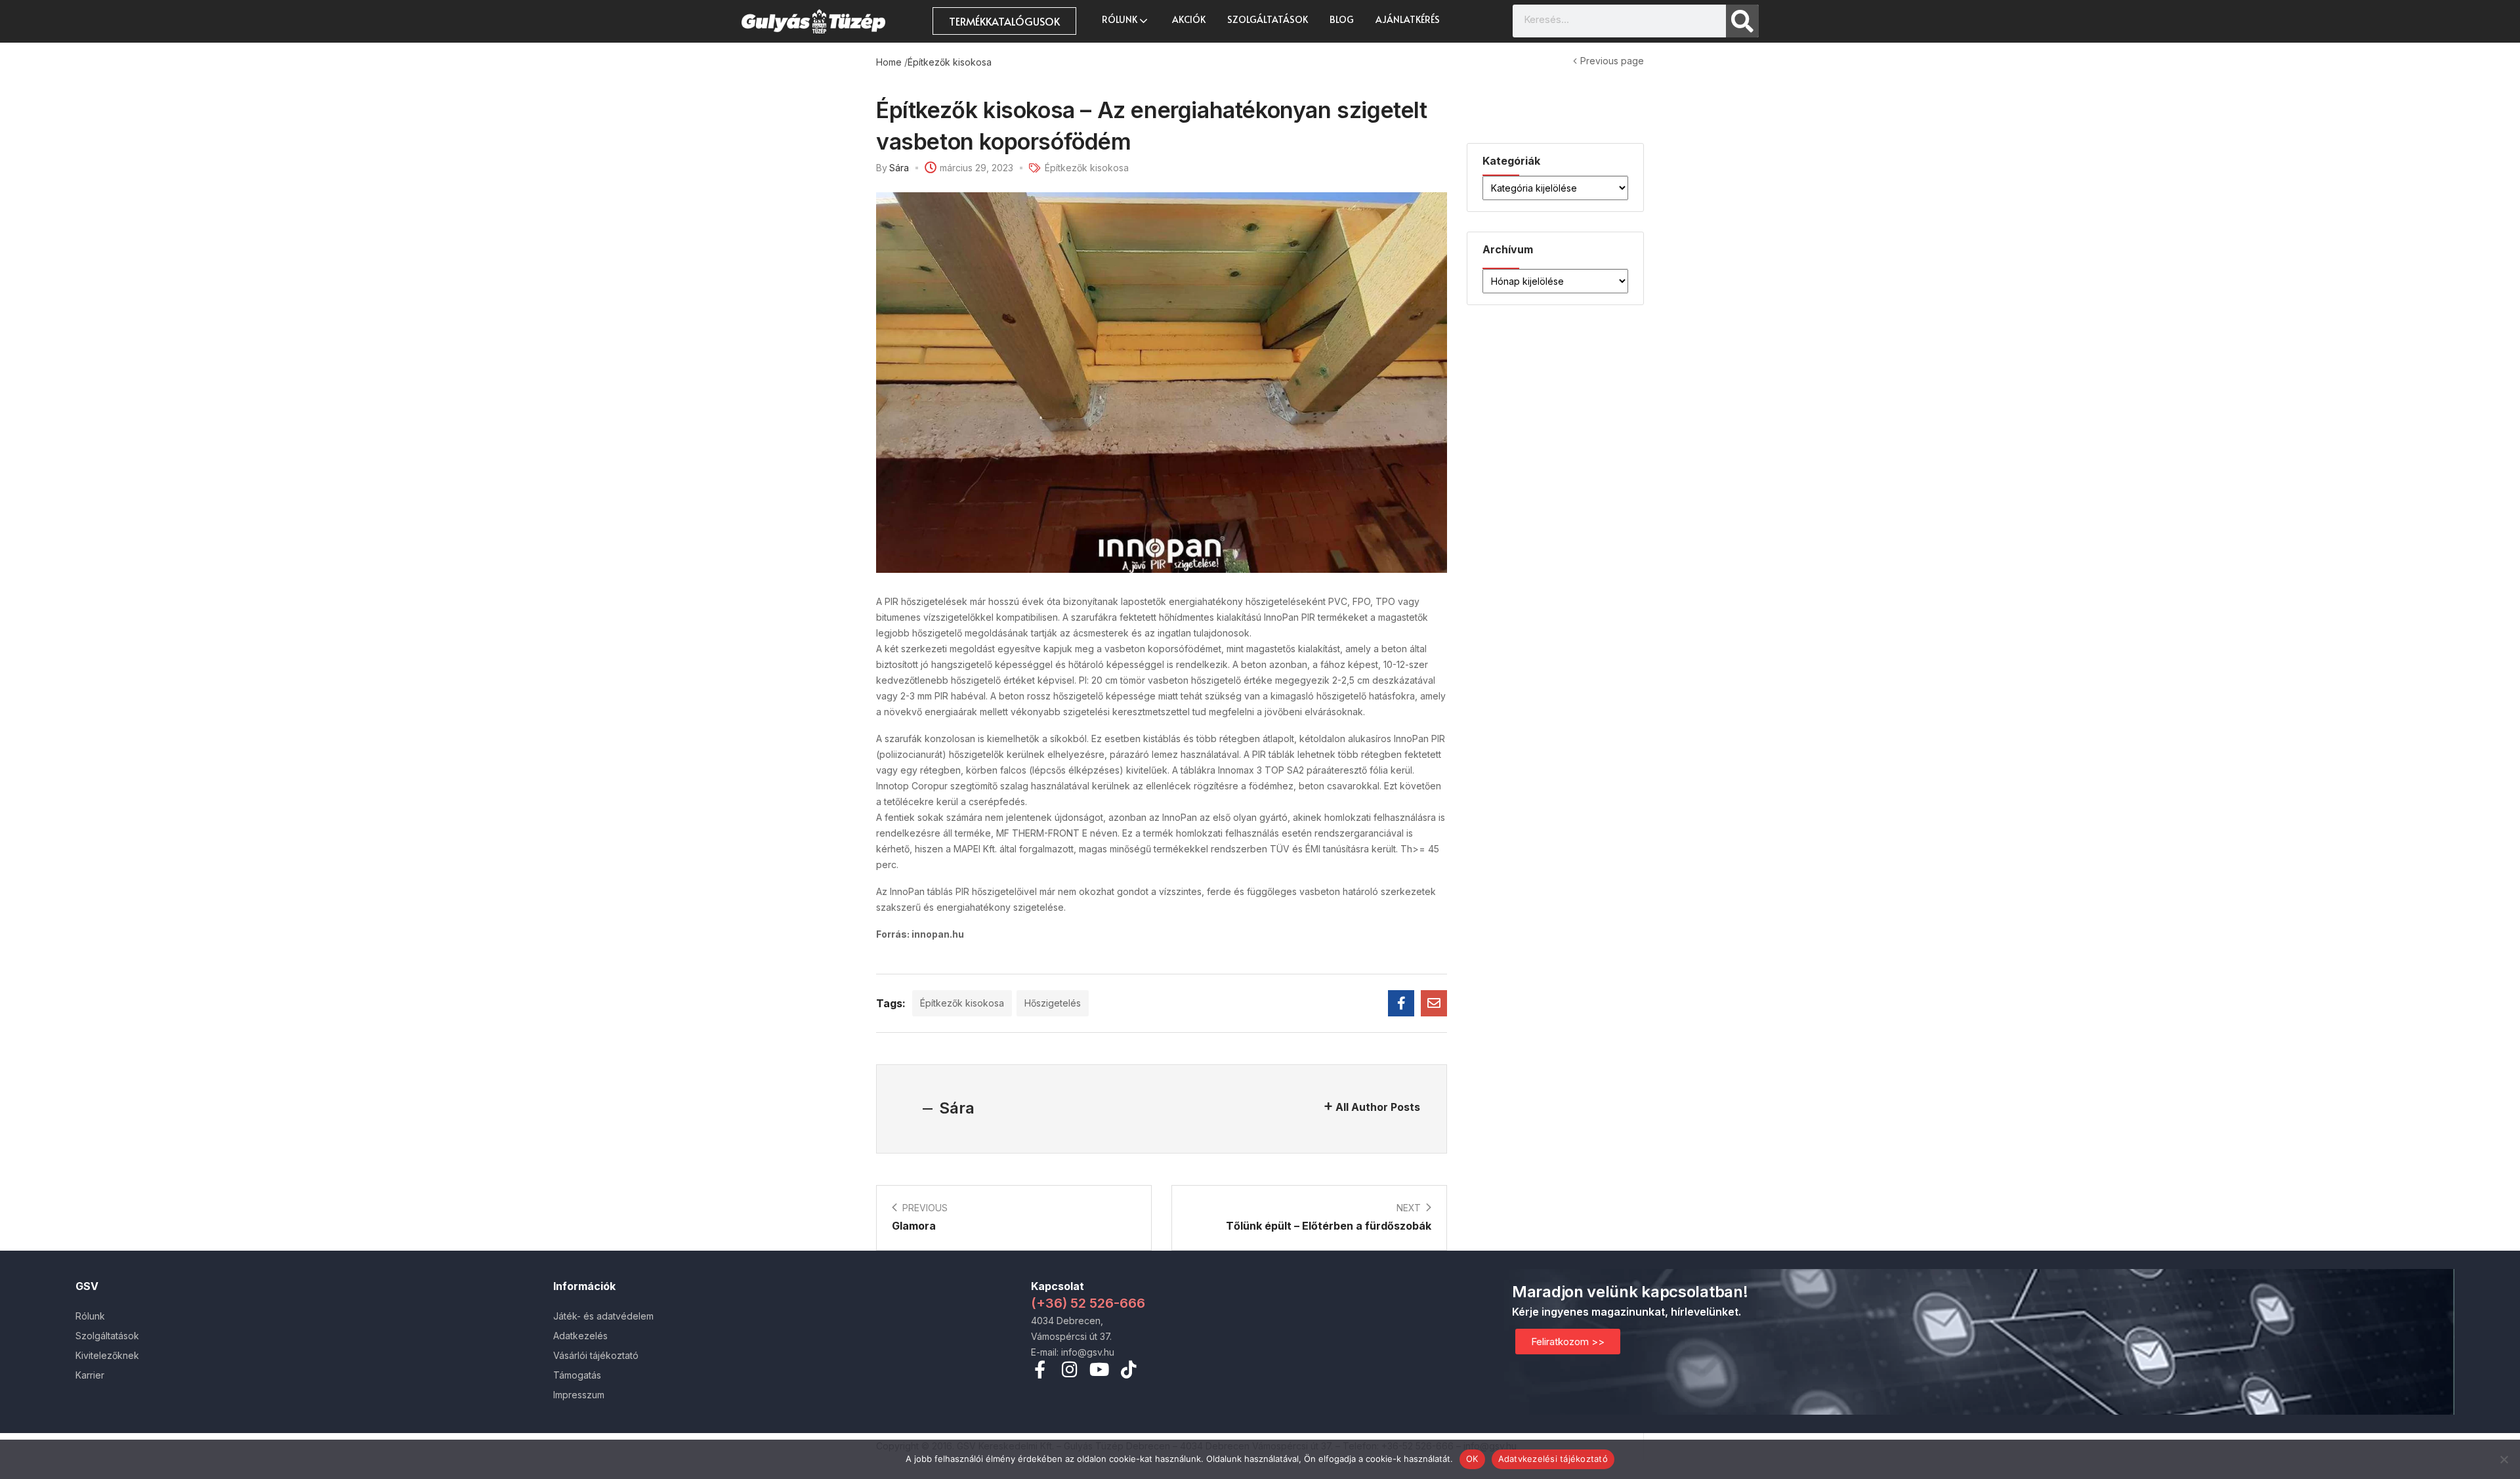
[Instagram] (1069, 1369)
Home (889, 62)
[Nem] (2504, 1459)
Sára (899, 168)
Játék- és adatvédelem (603, 1316)
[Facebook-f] (1040, 1369)
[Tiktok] (1128, 1369)
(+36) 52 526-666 (1088, 1303)
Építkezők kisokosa (950, 62)
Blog (1342, 19)
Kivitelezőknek (107, 1355)
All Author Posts (1378, 1107)
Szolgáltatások (1268, 19)
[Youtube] (1099, 1369)
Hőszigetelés (1053, 1003)
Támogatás (577, 1375)
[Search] (1742, 21)
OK (1472, 1459)
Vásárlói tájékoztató (596, 1355)
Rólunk (1121, 19)
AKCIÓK (1189, 19)
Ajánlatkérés (1408, 19)
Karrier (90, 1375)
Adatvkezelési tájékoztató (1553, 1459)
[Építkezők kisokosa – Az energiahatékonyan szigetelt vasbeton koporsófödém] (1401, 1003)
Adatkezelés (580, 1336)
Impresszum (579, 1395)
